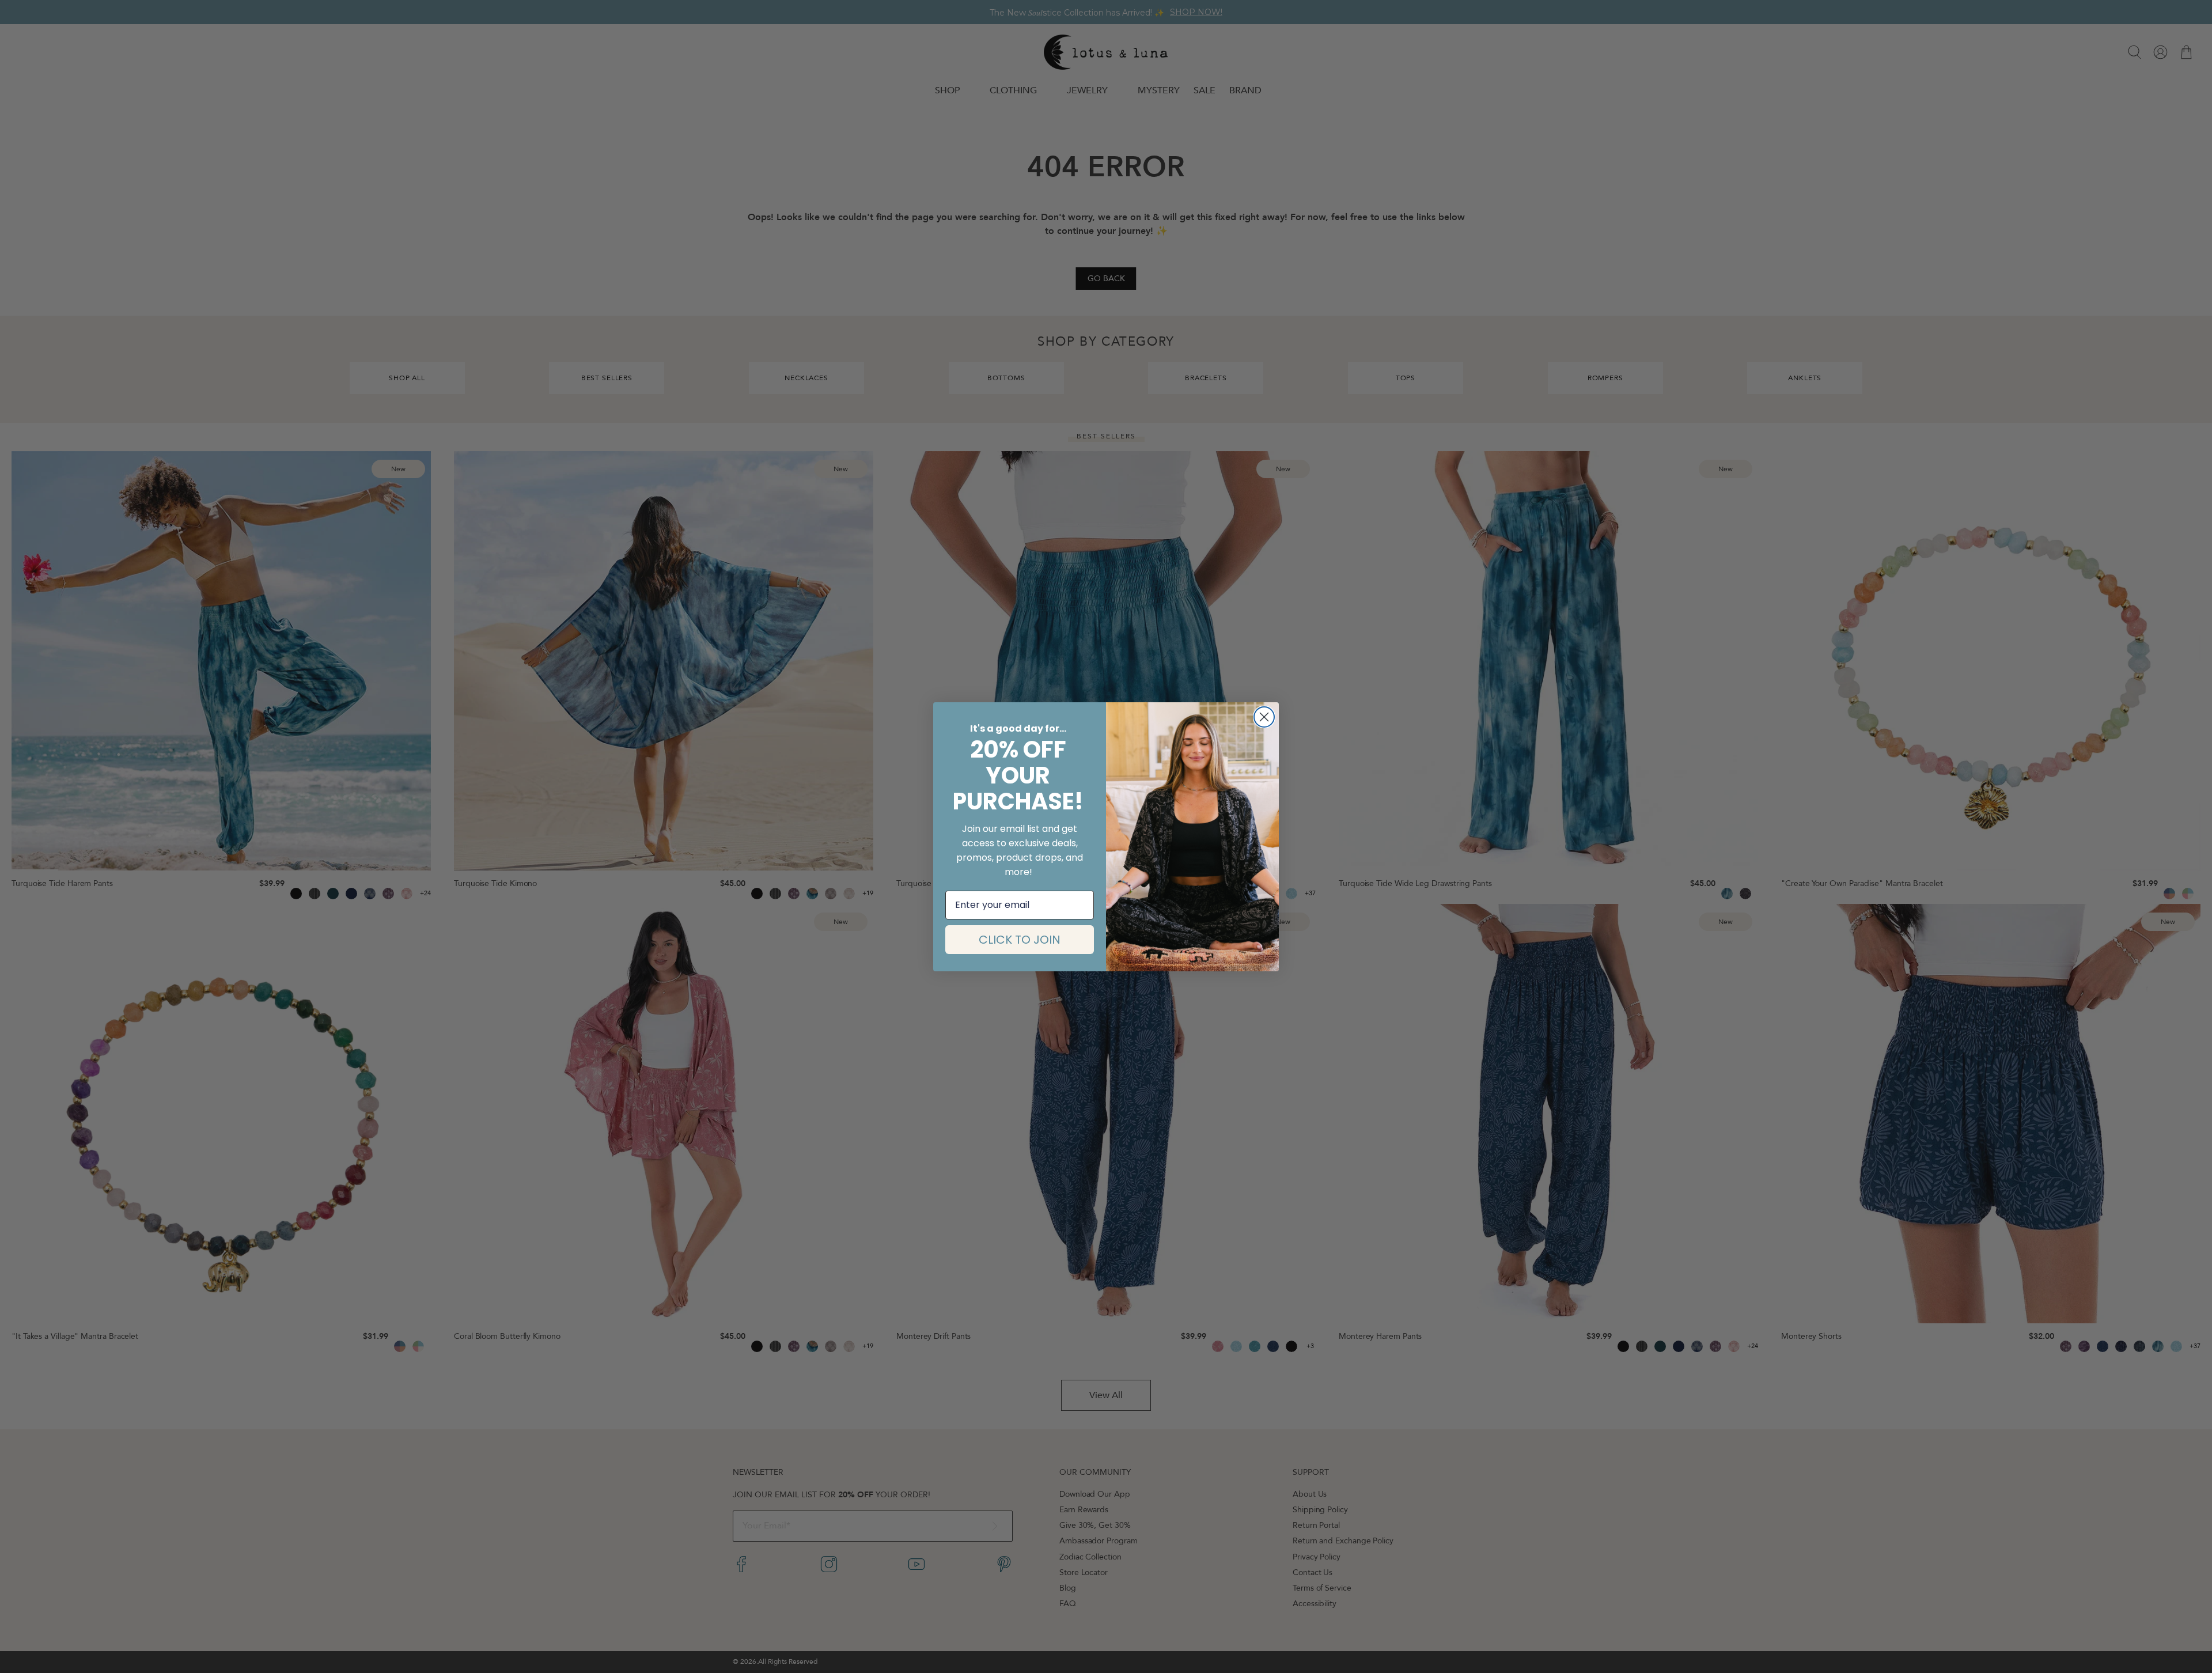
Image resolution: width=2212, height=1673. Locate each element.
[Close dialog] (1264, 717)
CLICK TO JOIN (1020, 940)
